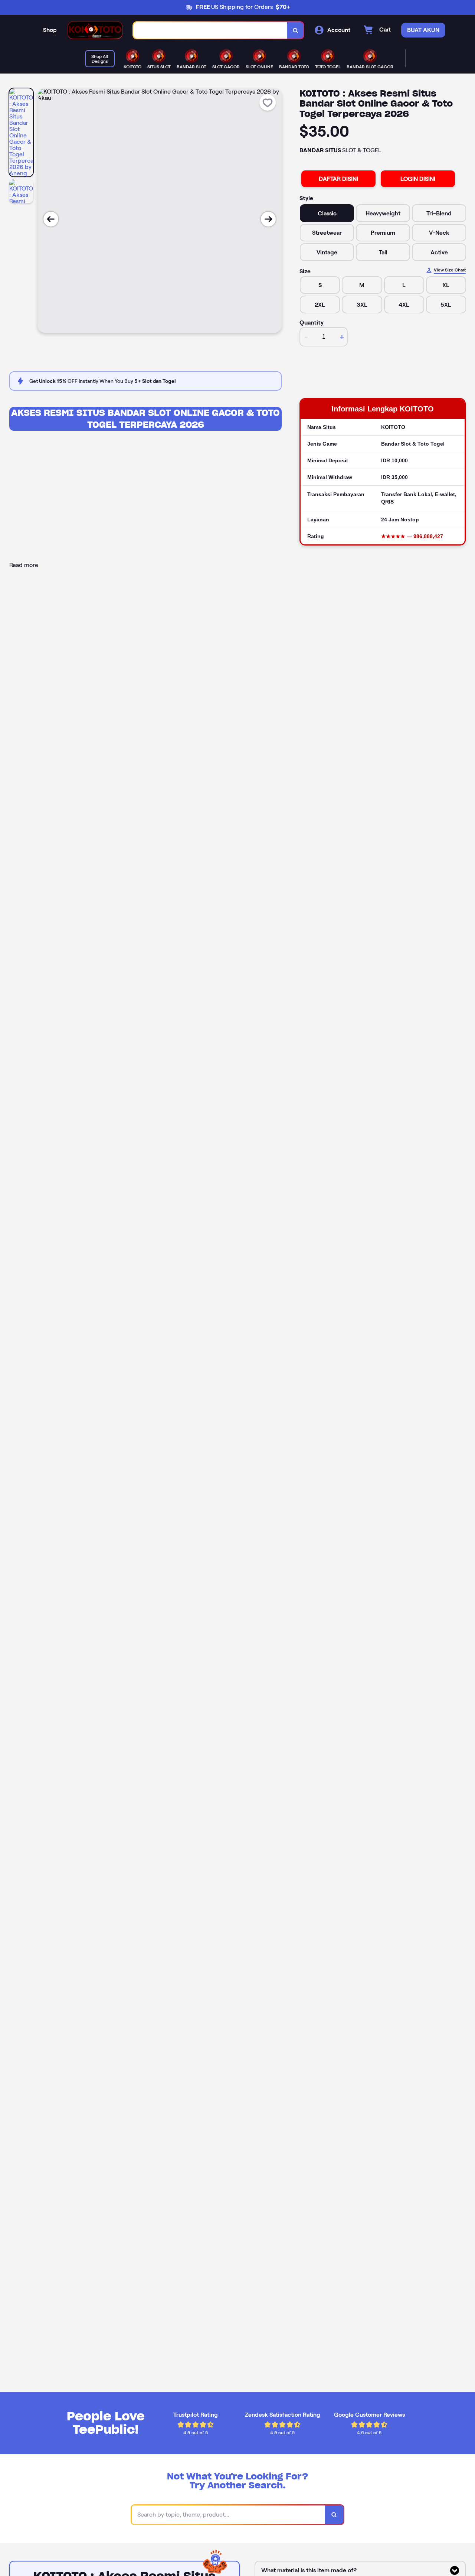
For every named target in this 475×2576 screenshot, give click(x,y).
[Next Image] (268, 219)
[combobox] (210, 30)
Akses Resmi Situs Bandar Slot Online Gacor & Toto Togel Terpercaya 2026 (145, 419)
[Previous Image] (51, 219)
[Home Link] (95, 30)
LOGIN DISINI (418, 179)
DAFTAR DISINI (338, 179)
